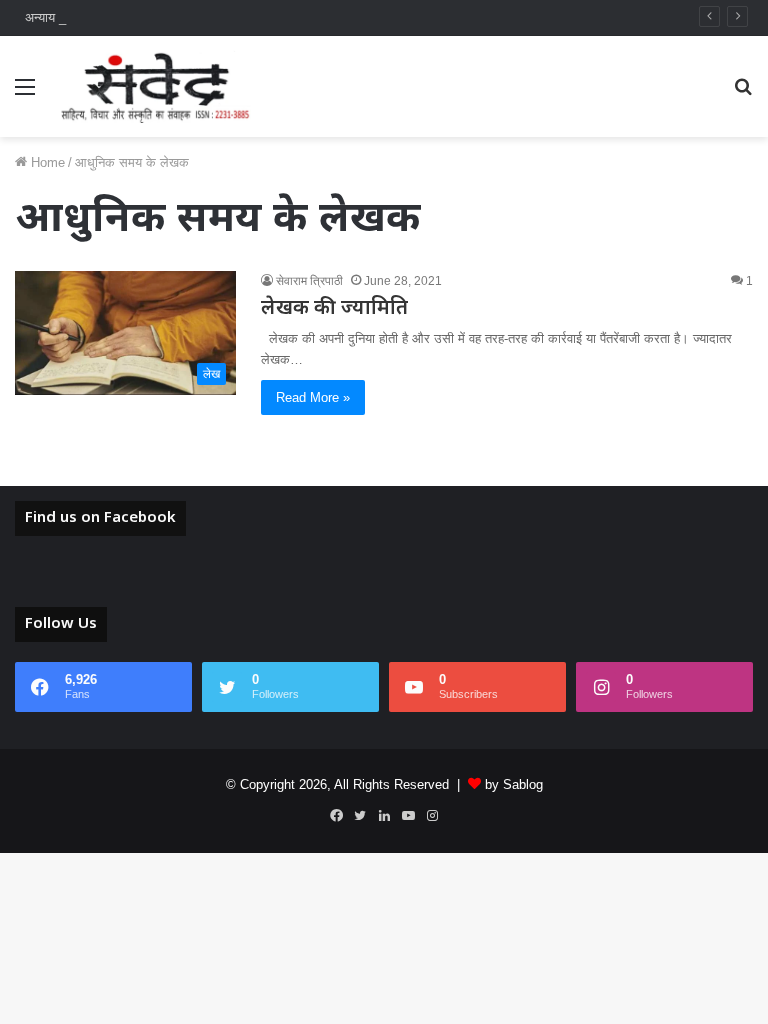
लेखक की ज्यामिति (334, 309)
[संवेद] (156, 86)
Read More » (313, 397)
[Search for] (743, 94)
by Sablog (514, 784)
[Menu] (25, 94)
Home (46, 162)
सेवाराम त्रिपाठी (309, 281)
